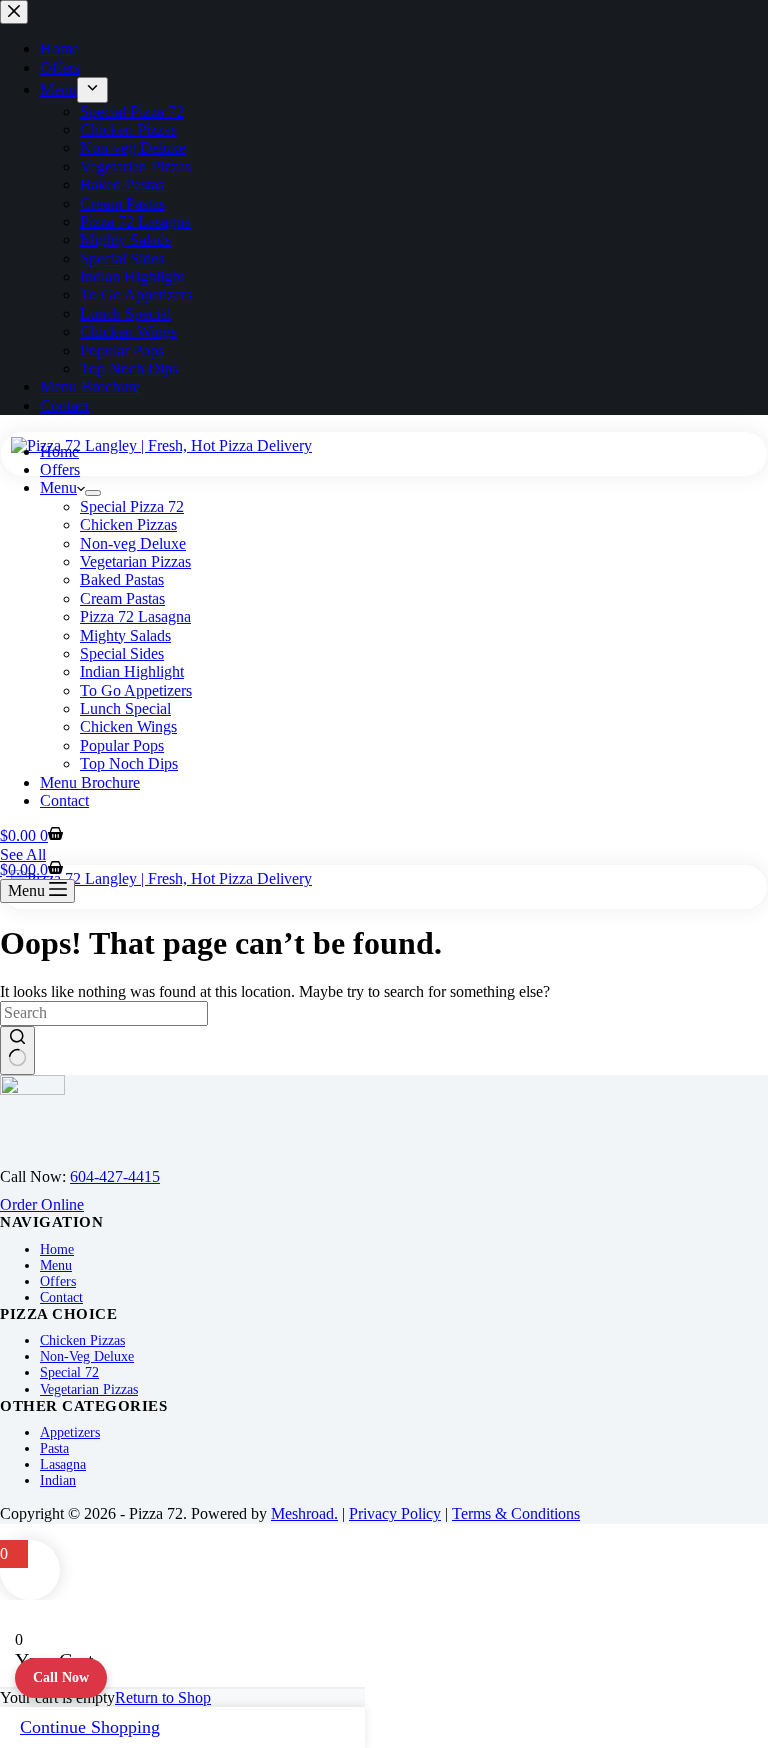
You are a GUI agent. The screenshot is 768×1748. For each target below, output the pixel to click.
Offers (60, 469)
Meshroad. (304, 1513)
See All (23, 854)
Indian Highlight (132, 671)
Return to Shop (163, 1697)
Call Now (61, 1677)
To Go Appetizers (136, 690)
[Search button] (17, 1050)
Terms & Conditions (516, 1513)
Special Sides (122, 653)
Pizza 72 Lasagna (135, 616)
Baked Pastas (122, 579)
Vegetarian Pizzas (135, 561)
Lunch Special (125, 708)
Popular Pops (122, 745)
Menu (58, 487)
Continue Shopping (90, 1727)
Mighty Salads (125, 635)
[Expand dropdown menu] (93, 493)
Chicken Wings (128, 726)
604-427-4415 (115, 1176)
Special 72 (69, 1372)
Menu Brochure (90, 782)
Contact (64, 800)
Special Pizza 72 (132, 506)
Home (59, 451)
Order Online (42, 1204)
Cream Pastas (122, 598)
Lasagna (63, 1464)
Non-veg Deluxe (133, 543)
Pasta (54, 1448)
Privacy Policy (395, 1513)
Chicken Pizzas (128, 524)
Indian (58, 1480)
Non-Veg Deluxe (87, 1356)
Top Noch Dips (129, 763)
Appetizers (70, 1432)
